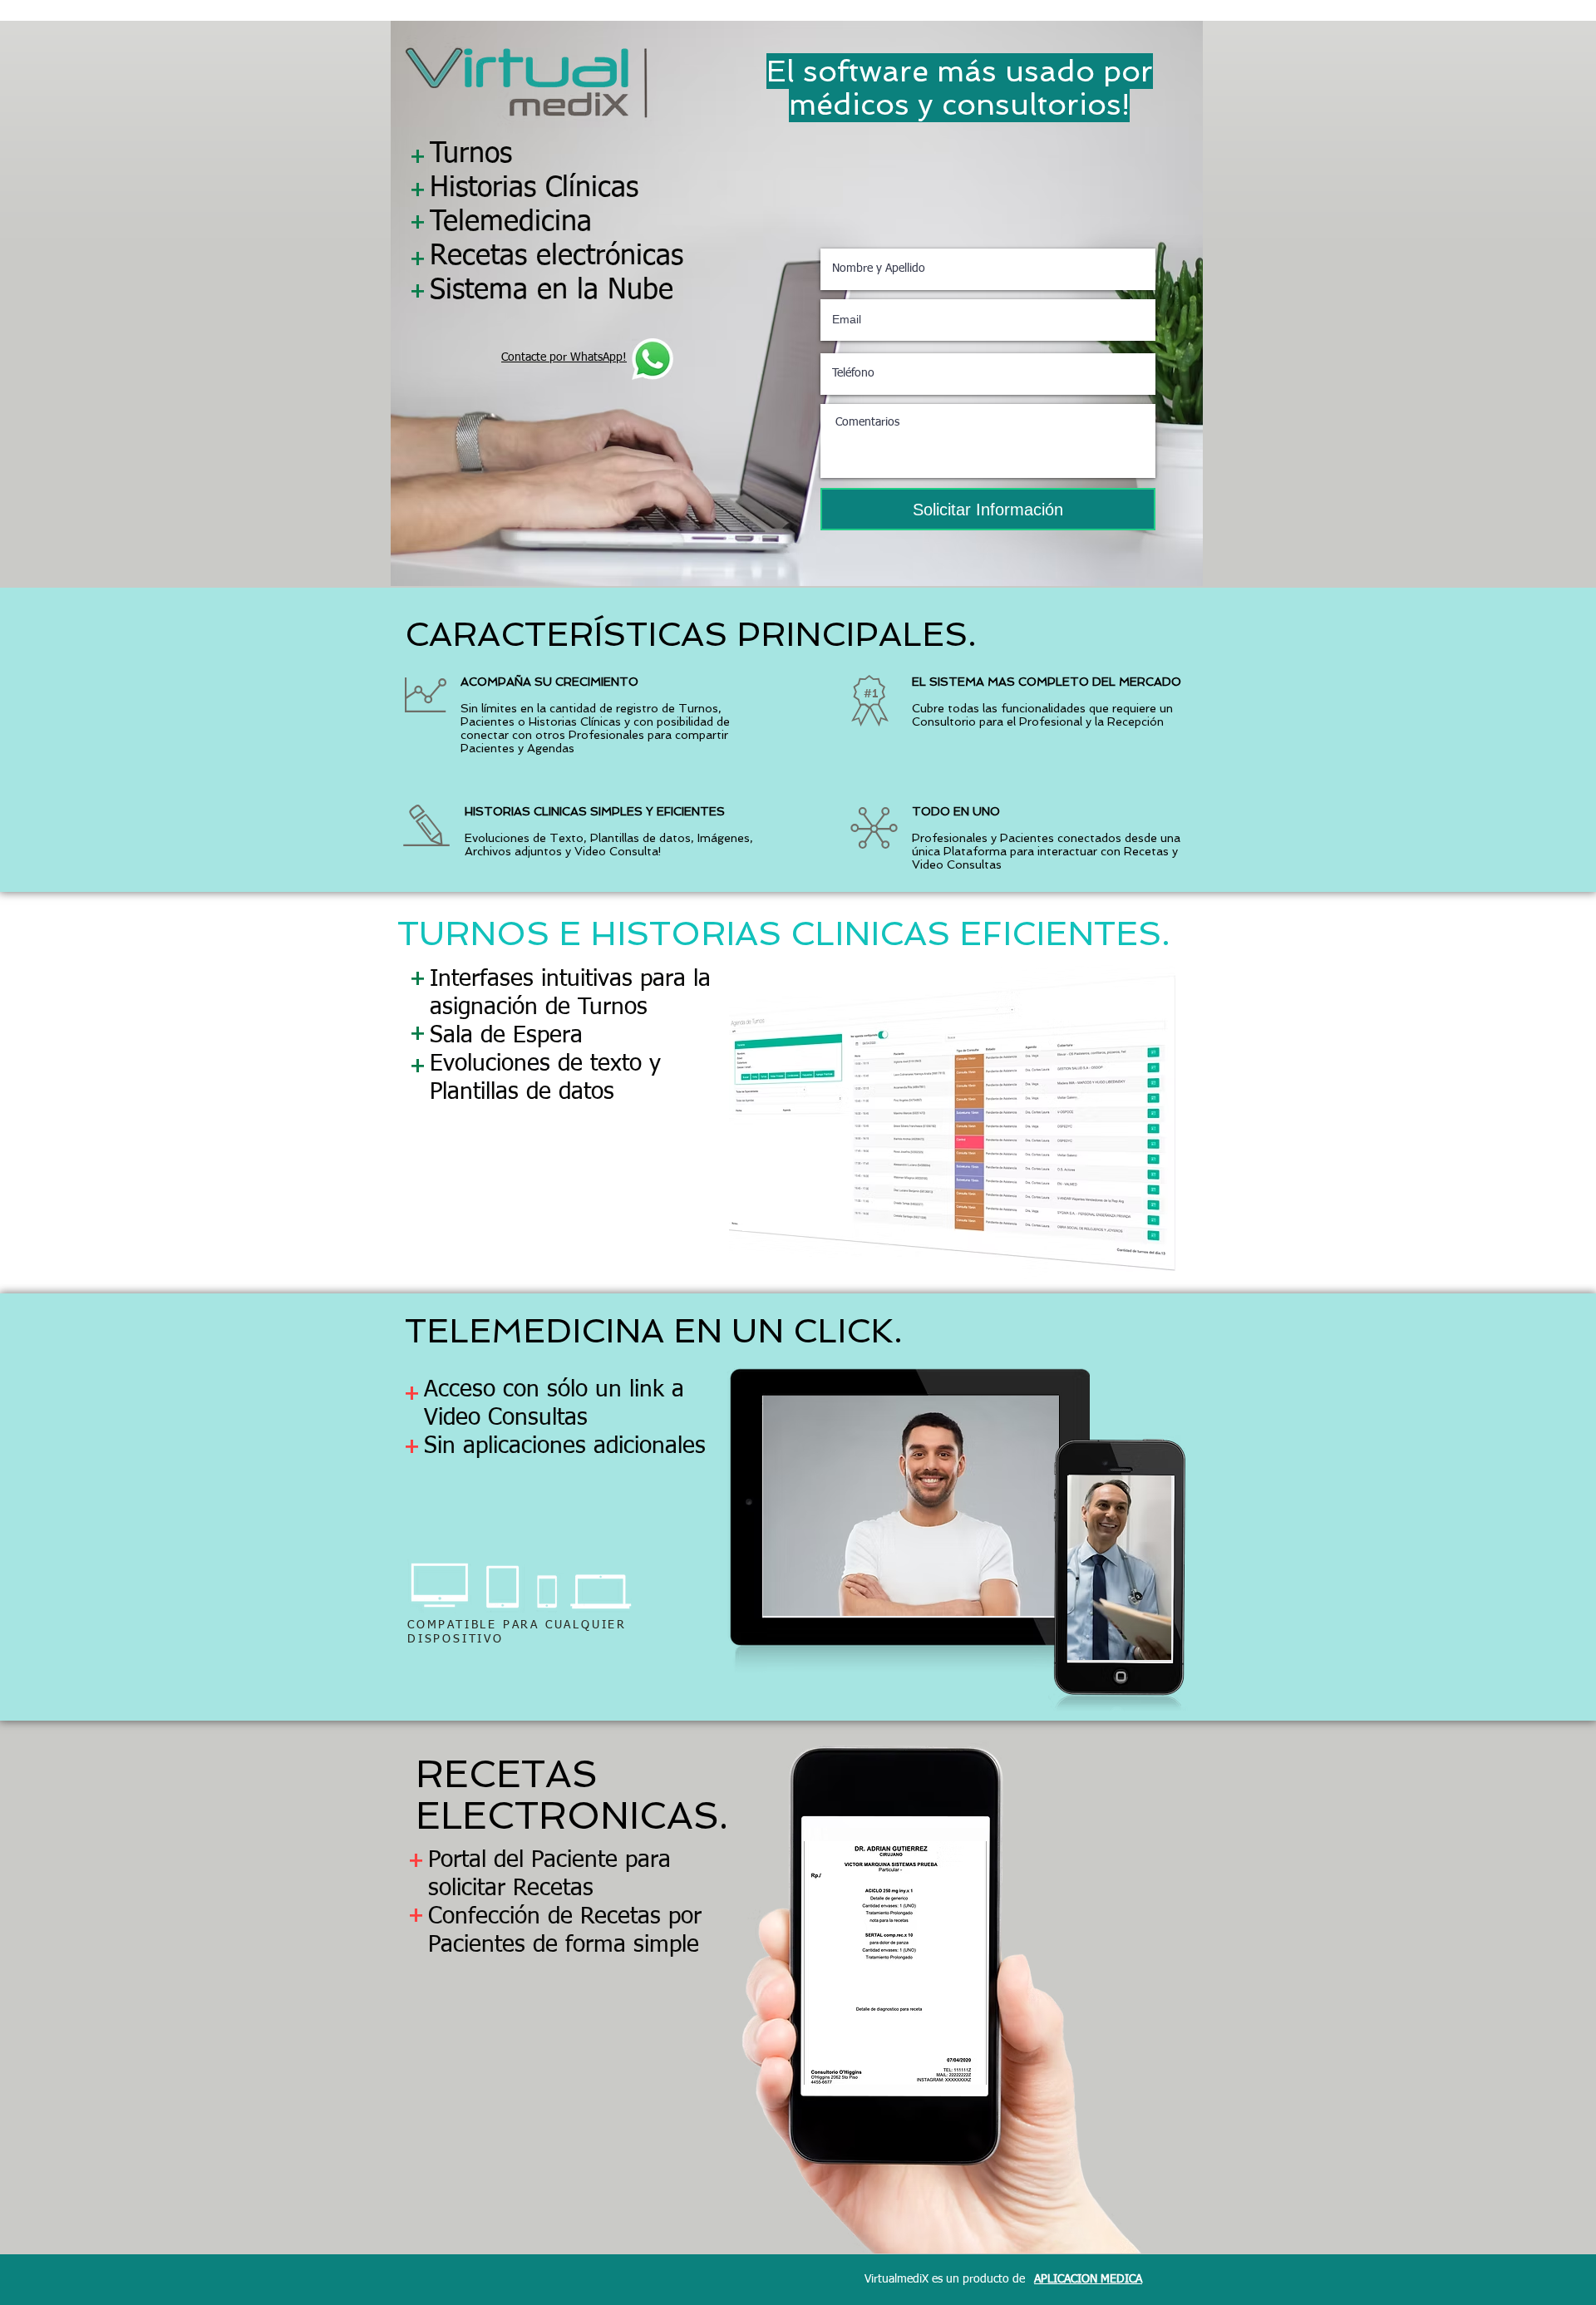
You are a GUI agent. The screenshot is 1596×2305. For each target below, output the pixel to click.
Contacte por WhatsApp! (564, 357)
